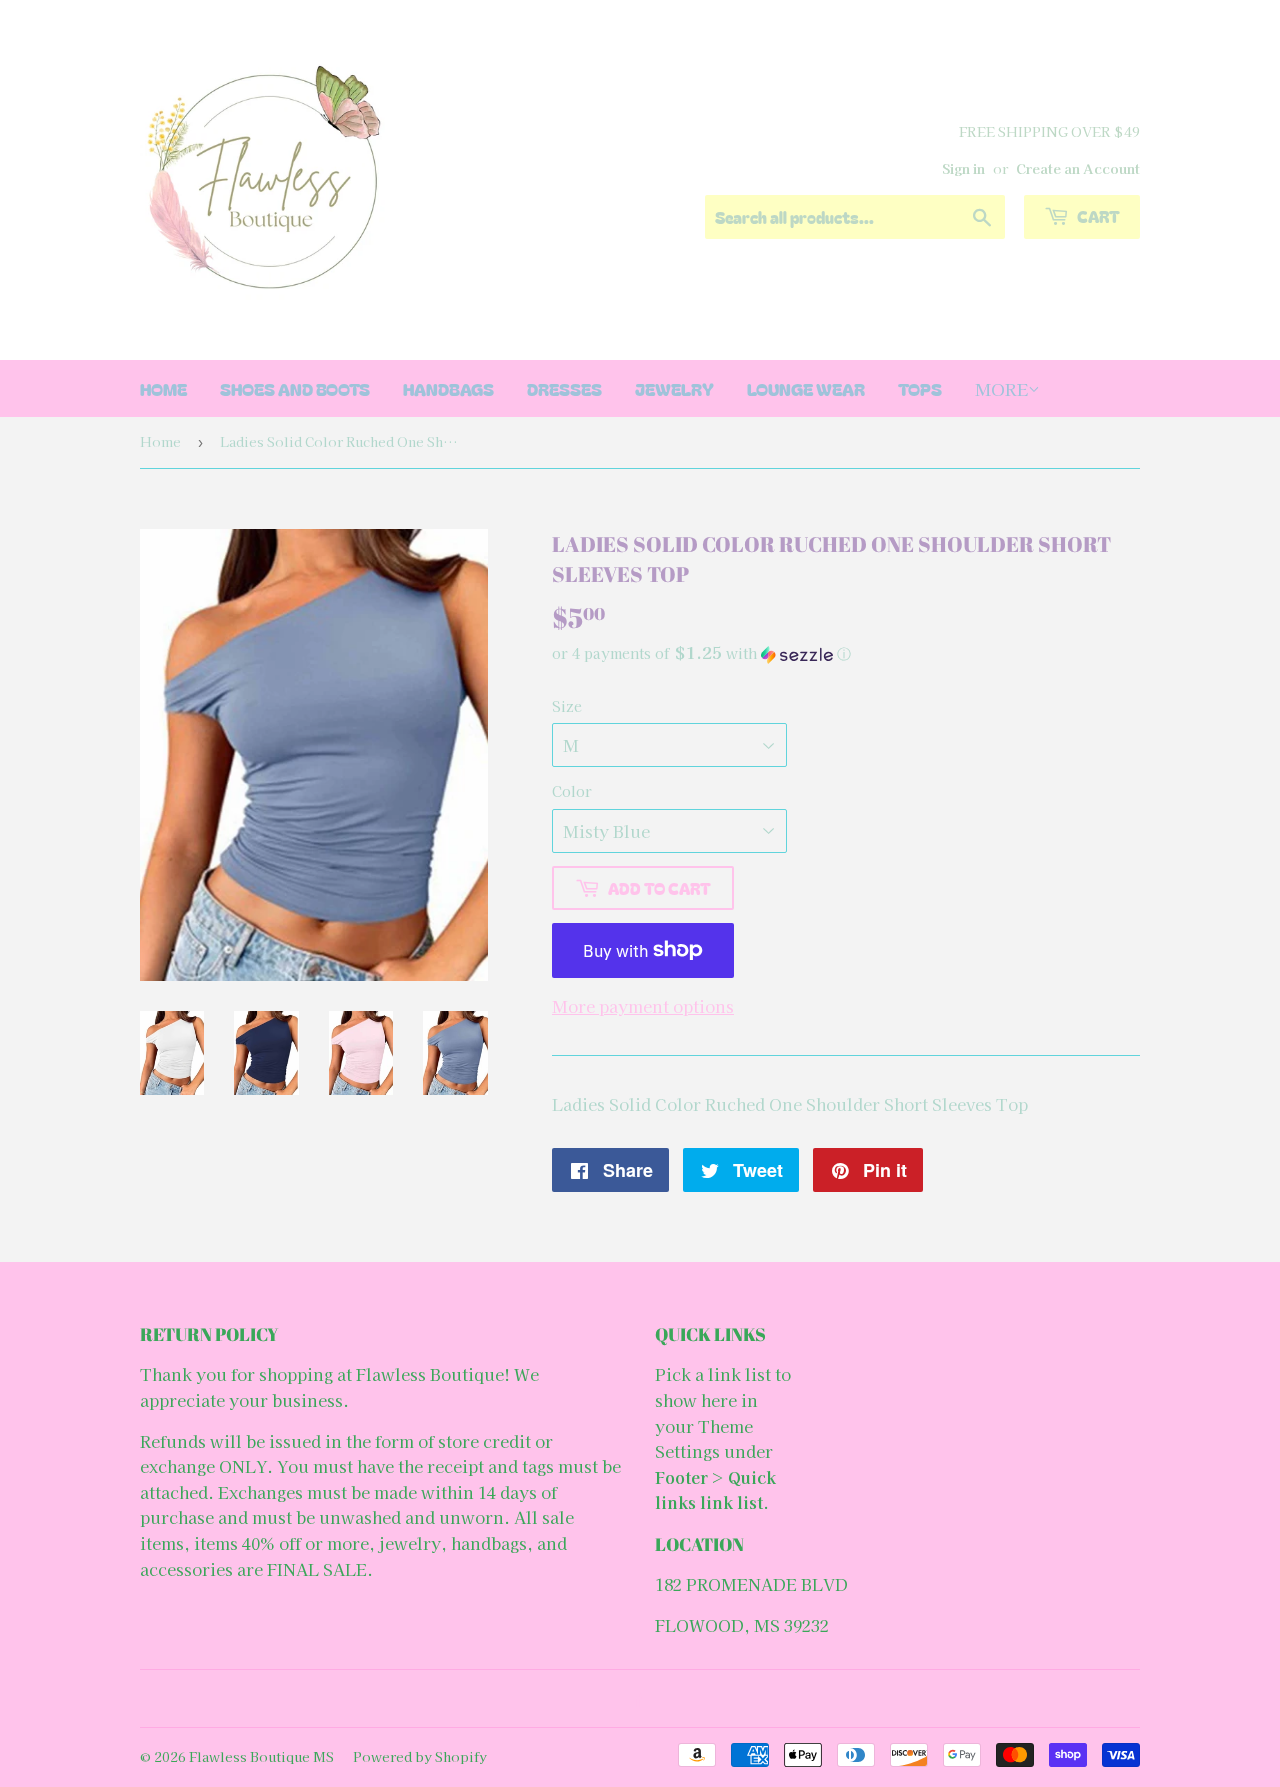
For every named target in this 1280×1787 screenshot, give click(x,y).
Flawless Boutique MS (261, 1756)
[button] (846, 653)
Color (572, 791)
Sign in (963, 168)
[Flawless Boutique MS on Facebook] (635, 1699)
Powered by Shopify (420, 1756)
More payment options (643, 1006)
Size (567, 706)
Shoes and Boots (295, 388)
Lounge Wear (806, 388)
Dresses (564, 388)
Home (160, 441)
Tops (920, 388)
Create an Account (1078, 168)
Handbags (448, 388)
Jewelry (674, 388)
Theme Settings (704, 1439)
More (1001, 388)
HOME (163, 388)
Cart (1097, 216)
